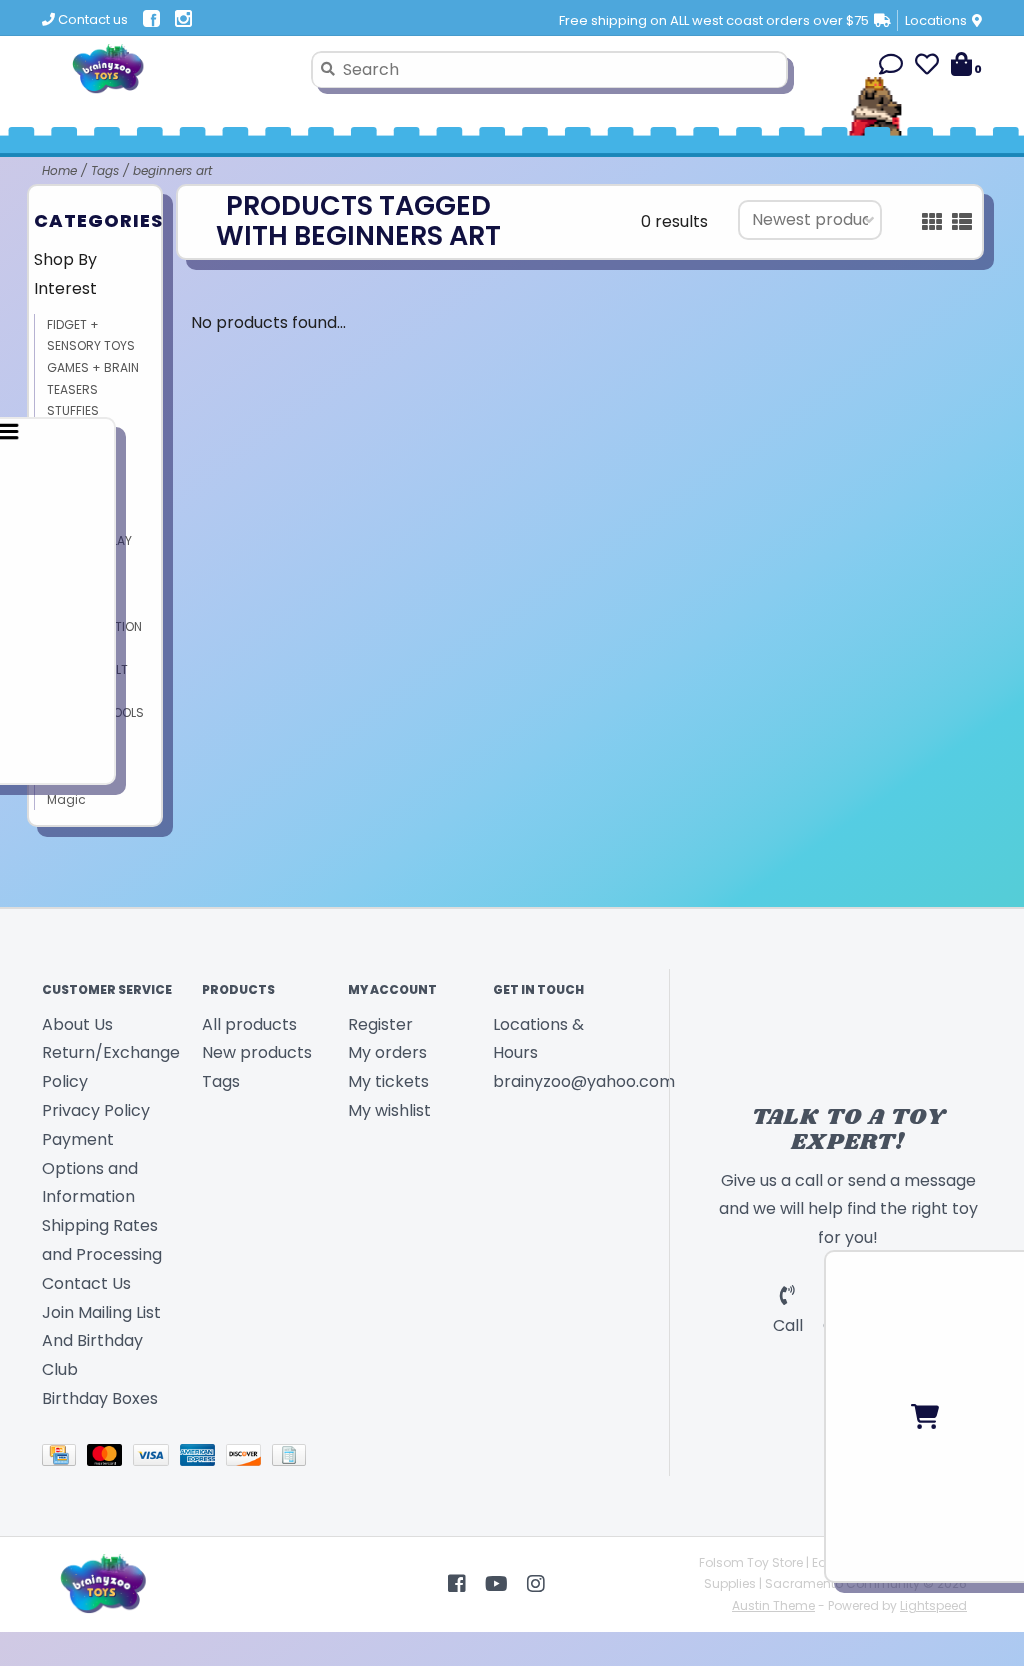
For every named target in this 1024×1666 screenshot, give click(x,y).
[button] (891, 67)
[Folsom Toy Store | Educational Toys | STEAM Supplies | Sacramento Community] (169, 69)
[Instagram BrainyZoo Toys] (536, 1584)
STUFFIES (73, 410)
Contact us (91, 19)
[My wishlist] (927, 67)
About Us (77, 1024)
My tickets (388, 1081)
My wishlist (389, 1110)
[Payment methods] (64, 1458)
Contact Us (86, 1283)
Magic (66, 799)
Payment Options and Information (90, 1168)
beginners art (172, 170)
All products (249, 1024)
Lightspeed (933, 1605)
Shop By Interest (65, 274)
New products (257, 1052)
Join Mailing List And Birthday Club (101, 1341)
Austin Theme (773, 1605)
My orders (387, 1052)
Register (380, 1024)
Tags (105, 170)
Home (59, 170)
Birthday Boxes (100, 1398)
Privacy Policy (96, 1110)
